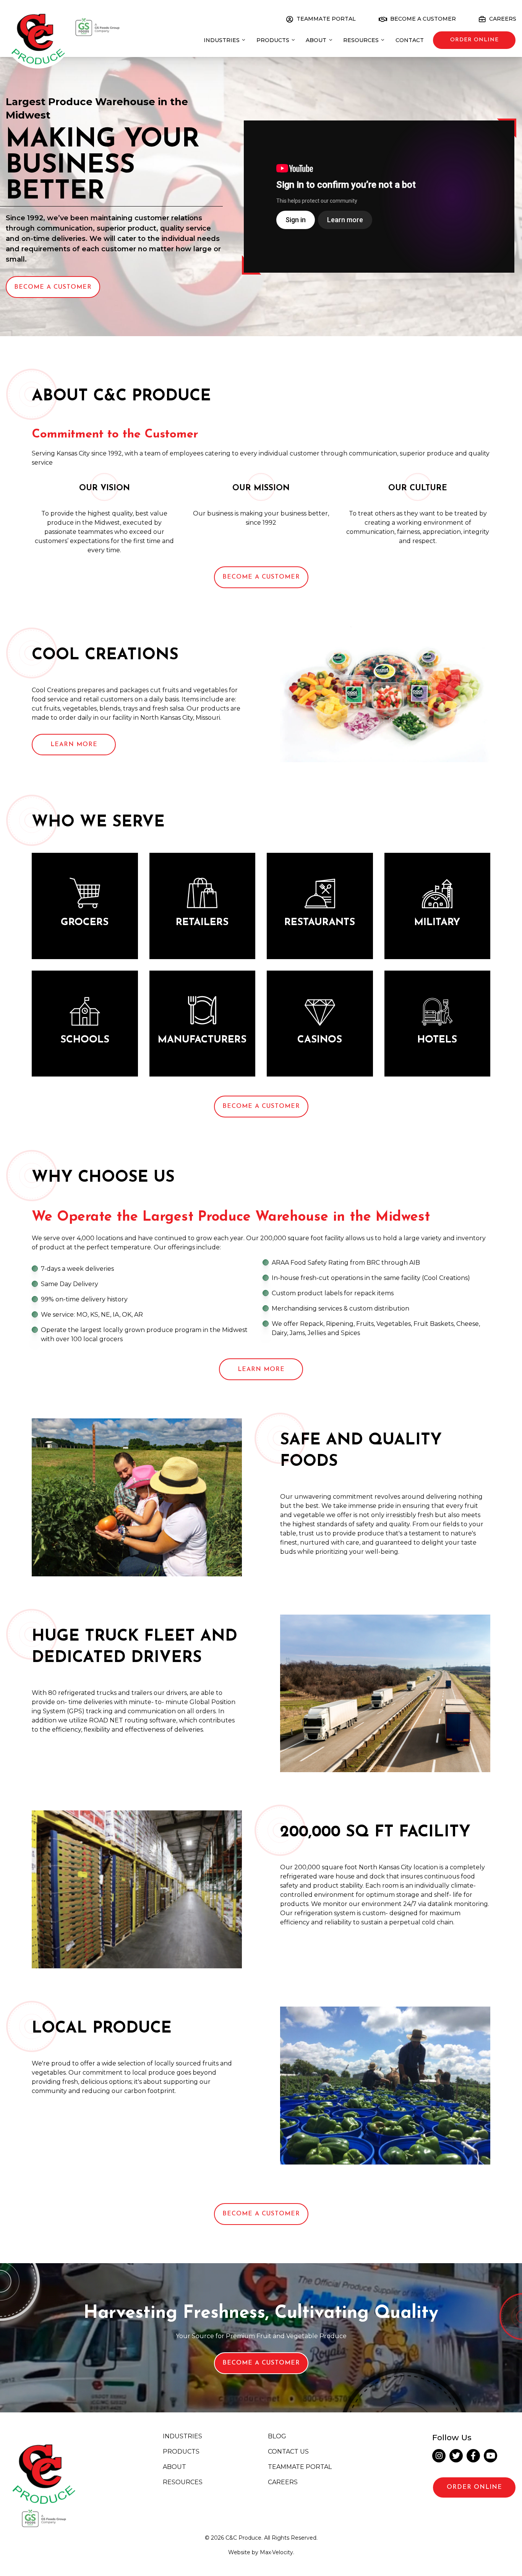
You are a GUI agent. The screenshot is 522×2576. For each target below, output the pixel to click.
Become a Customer (53, 287)
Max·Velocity (276, 2552)
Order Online (474, 2487)
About (174, 2467)
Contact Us (288, 2452)
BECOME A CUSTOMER (261, 1106)
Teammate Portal (300, 2467)
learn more (74, 745)
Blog (277, 2437)
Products (181, 2452)
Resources (183, 2482)
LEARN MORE (261, 1369)
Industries (182, 2437)
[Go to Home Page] (38, 34)
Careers (283, 2482)
